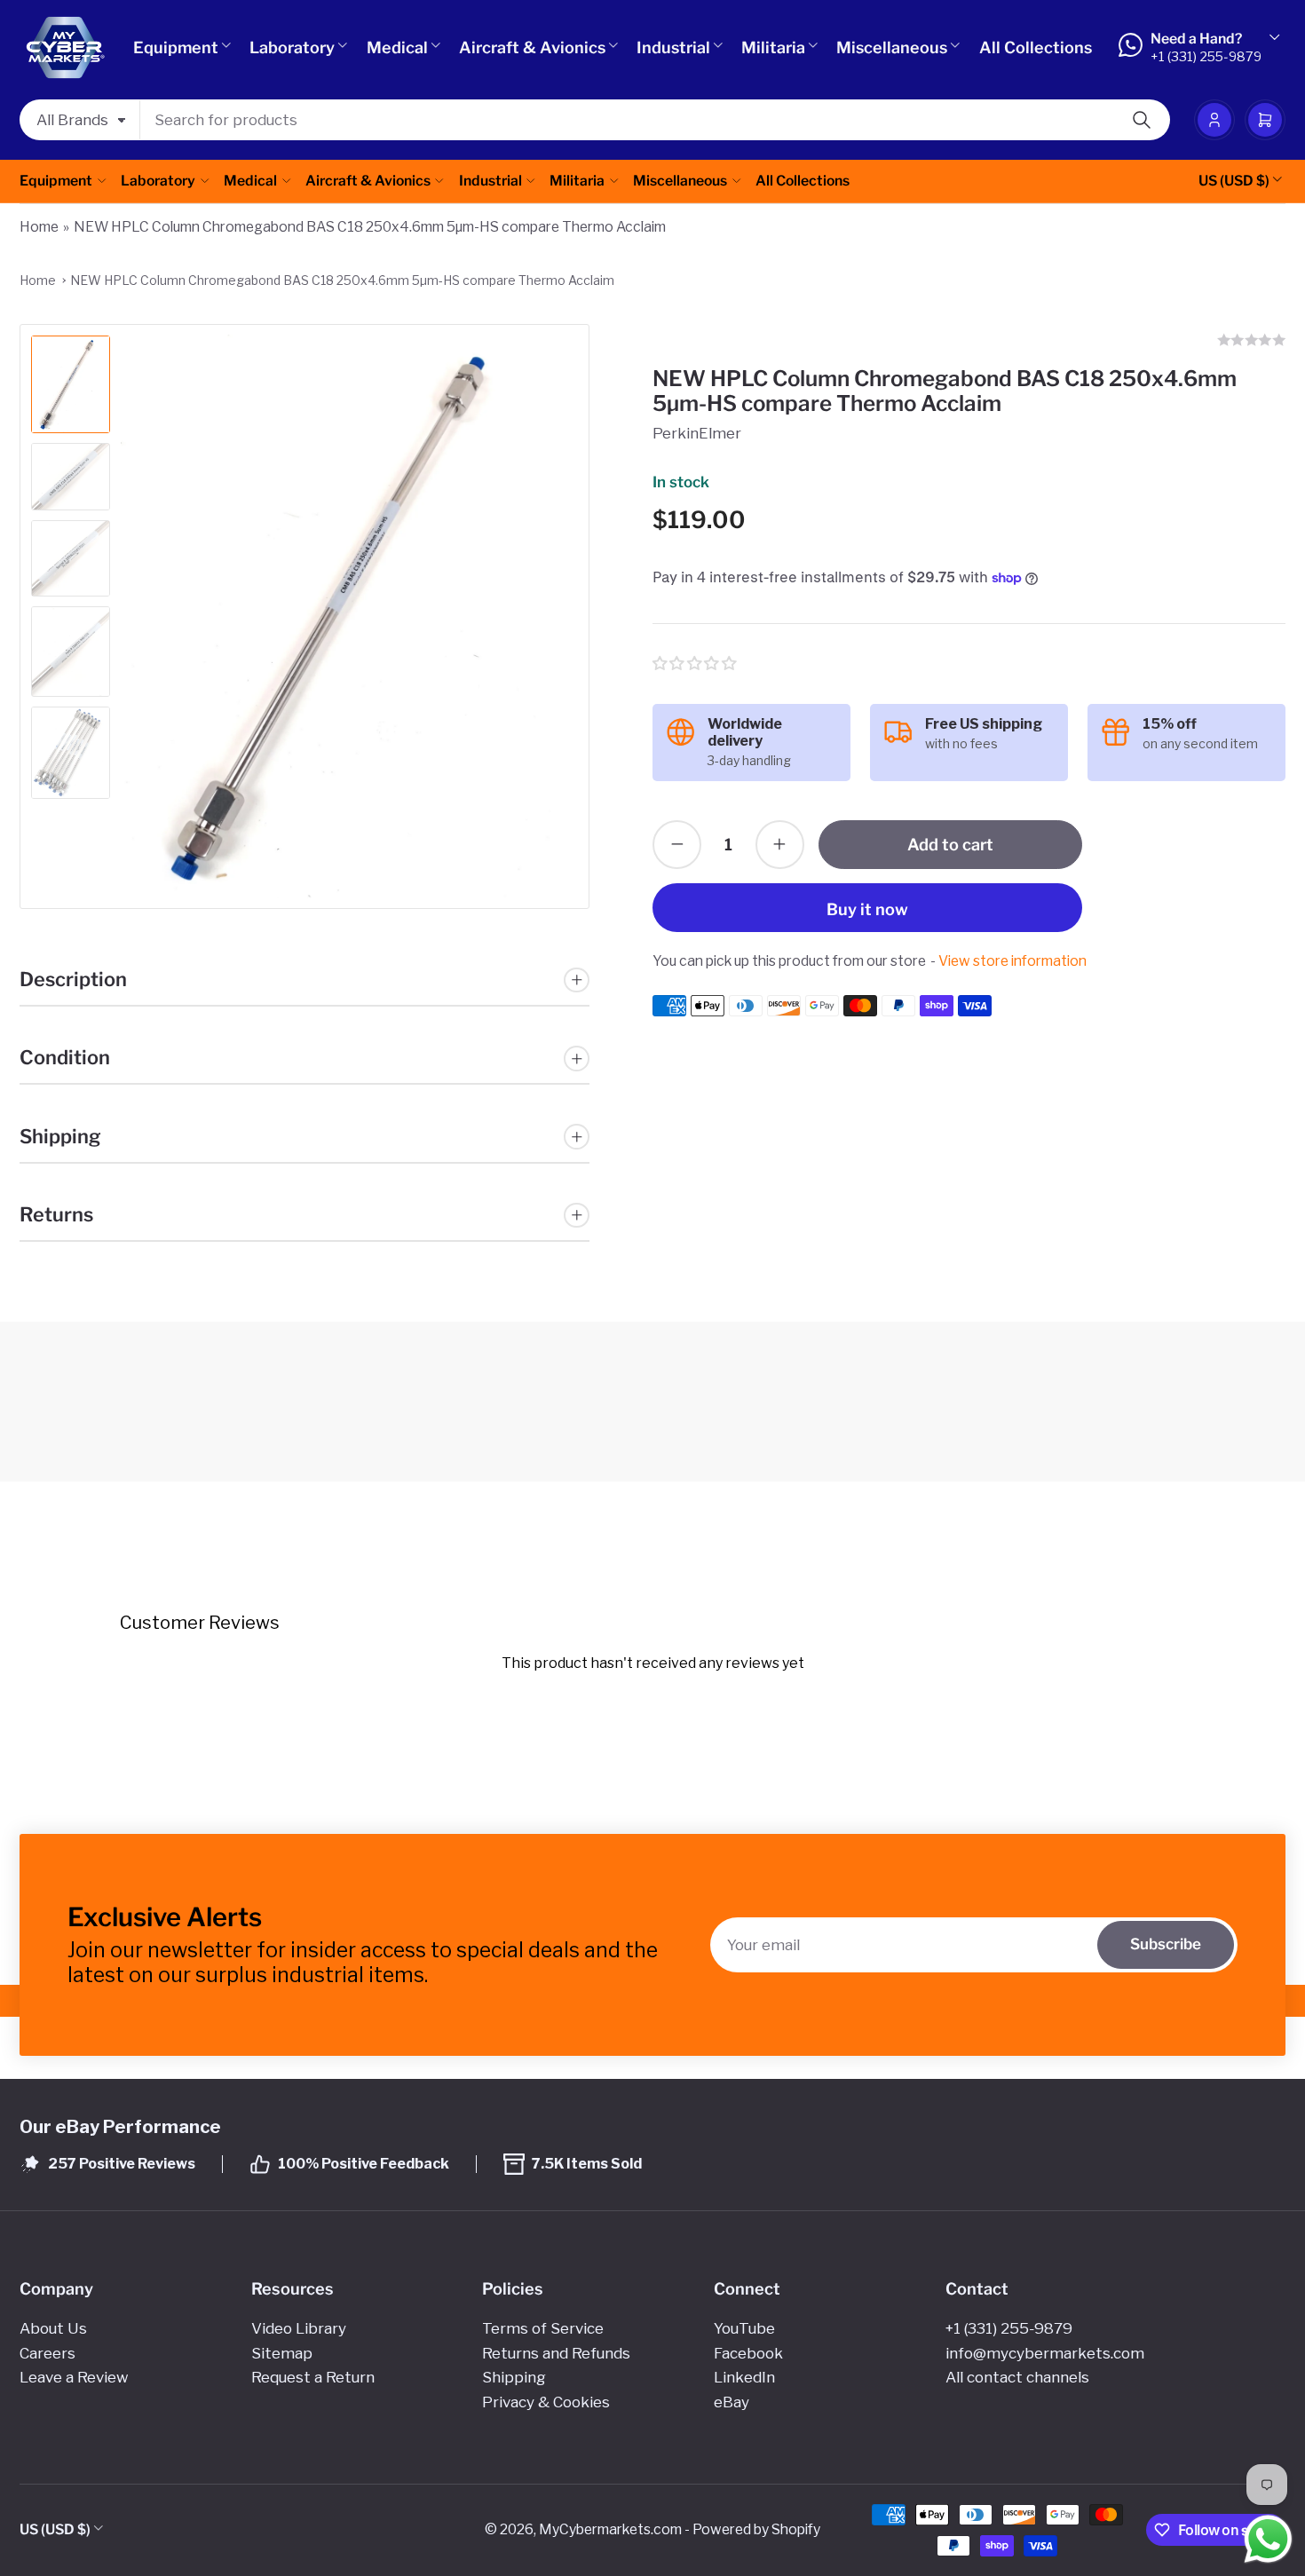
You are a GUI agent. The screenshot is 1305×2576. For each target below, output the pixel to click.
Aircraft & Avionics (532, 47)
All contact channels (1017, 2377)
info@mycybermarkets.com (1045, 2353)
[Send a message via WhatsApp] (1268, 2539)
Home (39, 227)
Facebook (748, 2353)
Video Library (299, 2328)
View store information (1012, 961)
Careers (47, 2353)
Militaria (773, 47)
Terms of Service (543, 2328)
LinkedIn (744, 2377)
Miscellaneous (892, 47)
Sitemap (282, 2353)
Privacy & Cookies (546, 2402)
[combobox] (655, 120)
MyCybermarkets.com (610, 2529)
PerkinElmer (697, 433)
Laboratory (292, 47)
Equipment (176, 47)
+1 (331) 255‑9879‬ (1009, 2328)
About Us (53, 2328)
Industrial (673, 47)
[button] (696, 664)
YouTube (744, 2328)
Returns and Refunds (556, 2353)
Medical (397, 47)
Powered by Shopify (756, 2529)
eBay (732, 2402)
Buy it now (867, 909)
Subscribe (1166, 1944)
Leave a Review (74, 2377)
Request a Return (313, 2377)
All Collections (1036, 47)
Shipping (514, 2377)
